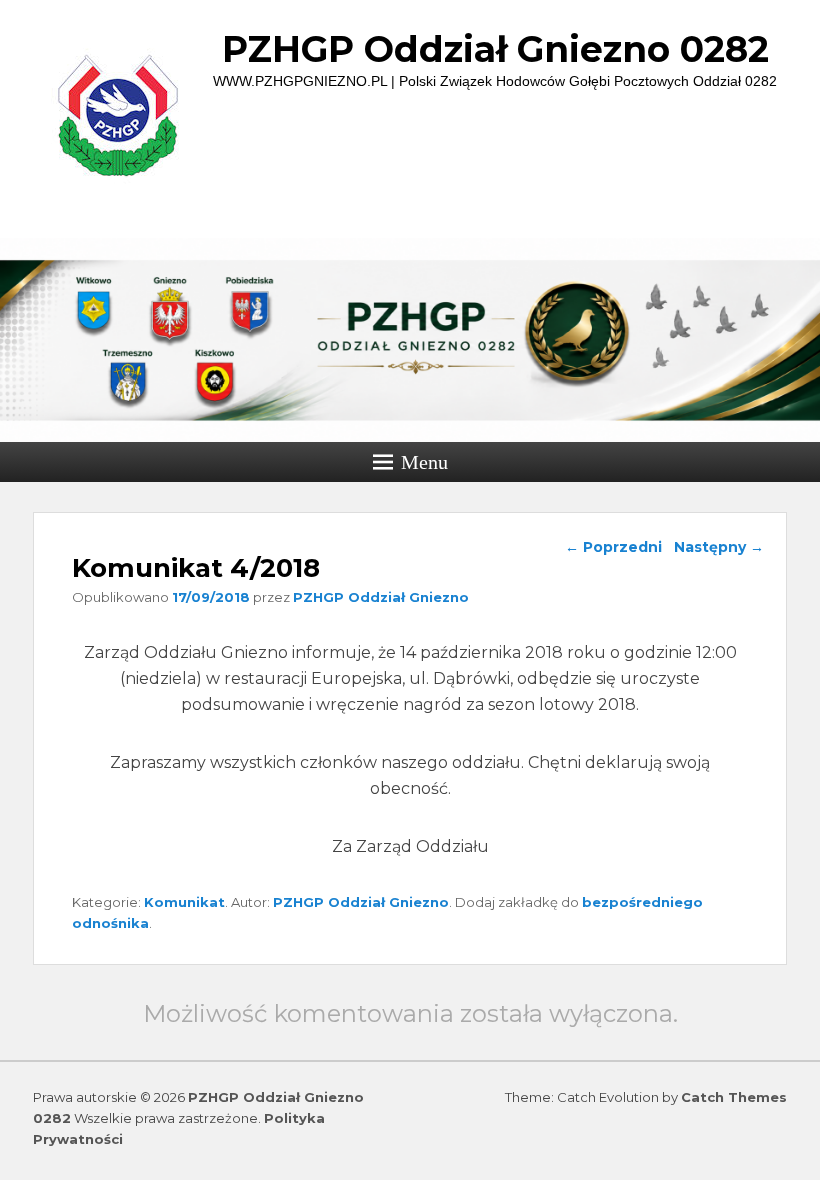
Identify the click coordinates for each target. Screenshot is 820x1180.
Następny (719, 547)
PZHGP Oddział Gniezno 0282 (495, 49)
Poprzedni (613, 547)
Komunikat (184, 902)
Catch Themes (734, 1097)
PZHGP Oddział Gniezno (381, 597)
